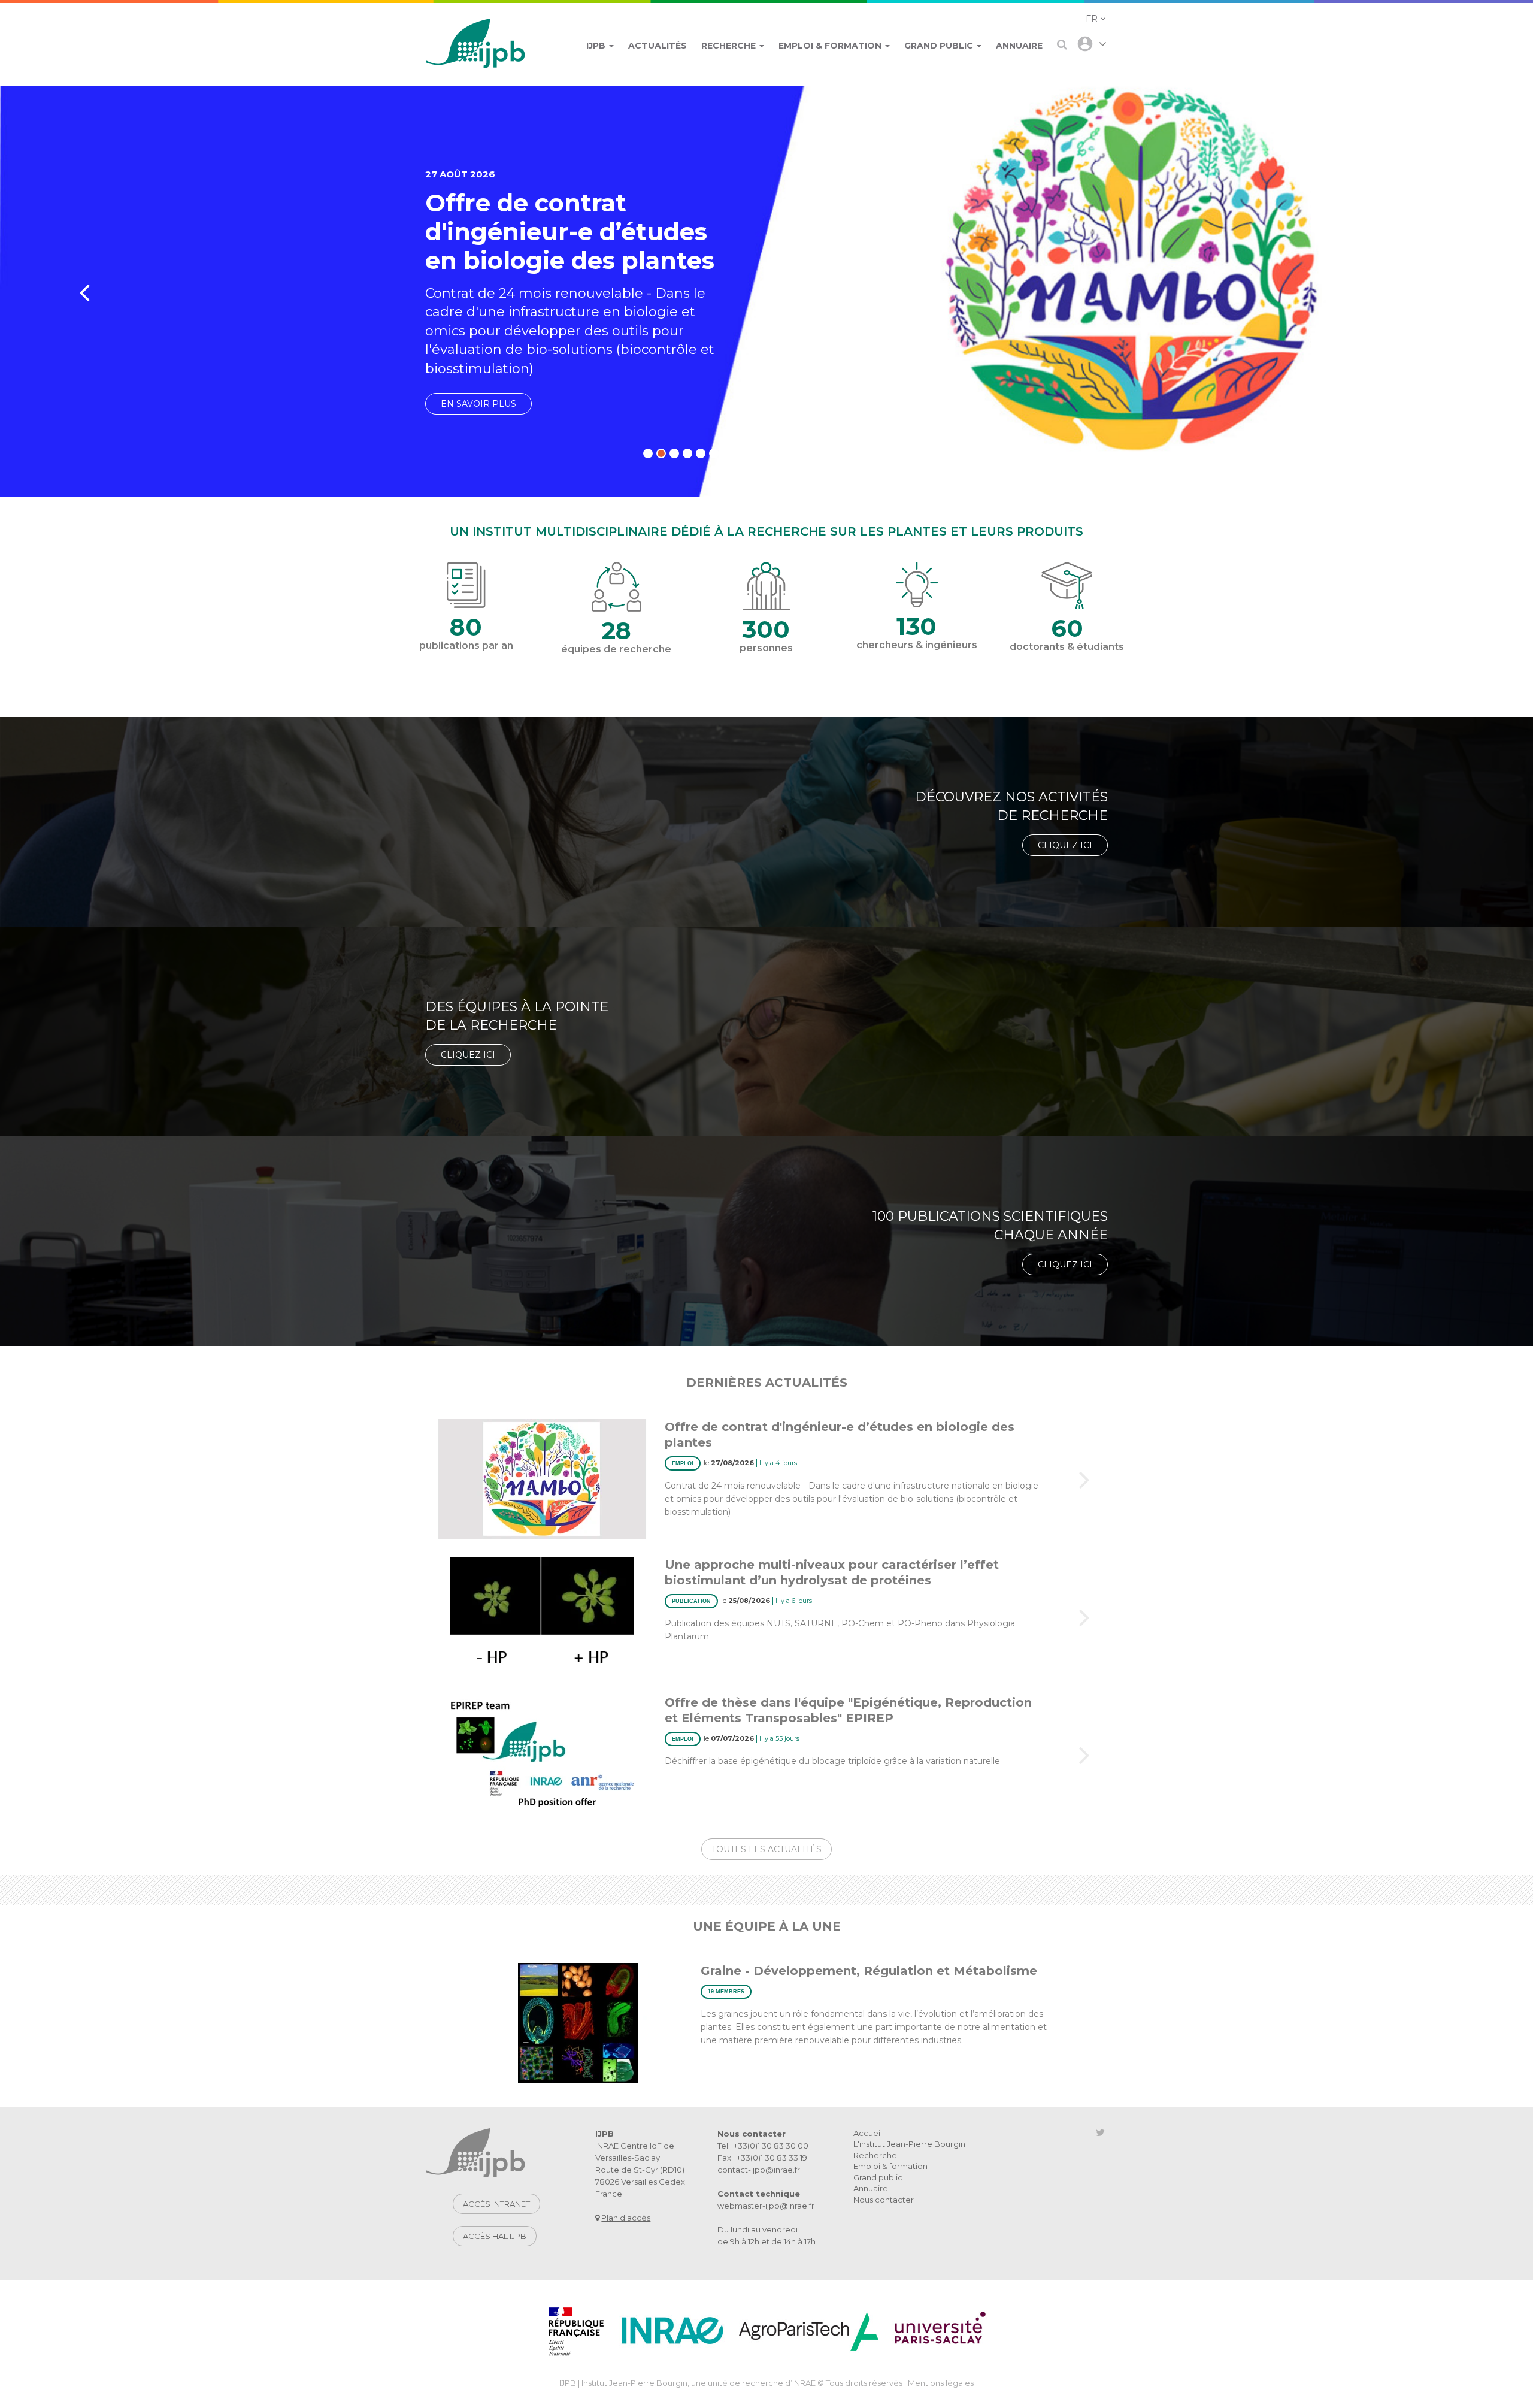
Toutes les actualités (766, 1849)
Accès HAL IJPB (495, 2236)
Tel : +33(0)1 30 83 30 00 (763, 2146)
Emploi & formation (890, 2166)
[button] (1096, 19)
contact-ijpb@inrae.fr (759, 2170)
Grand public (878, 2177)
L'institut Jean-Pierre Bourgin (909, 2144)
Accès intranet (496, 2204)
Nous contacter (884, 2200)
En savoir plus (478, 404)
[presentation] (84, 292)
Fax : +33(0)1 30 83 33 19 (762, 2158)
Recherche (875, 2155)
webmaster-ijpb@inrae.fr (766, 2206)
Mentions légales (941, 2383)
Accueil (868, 2133)
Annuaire (871, 2188)
